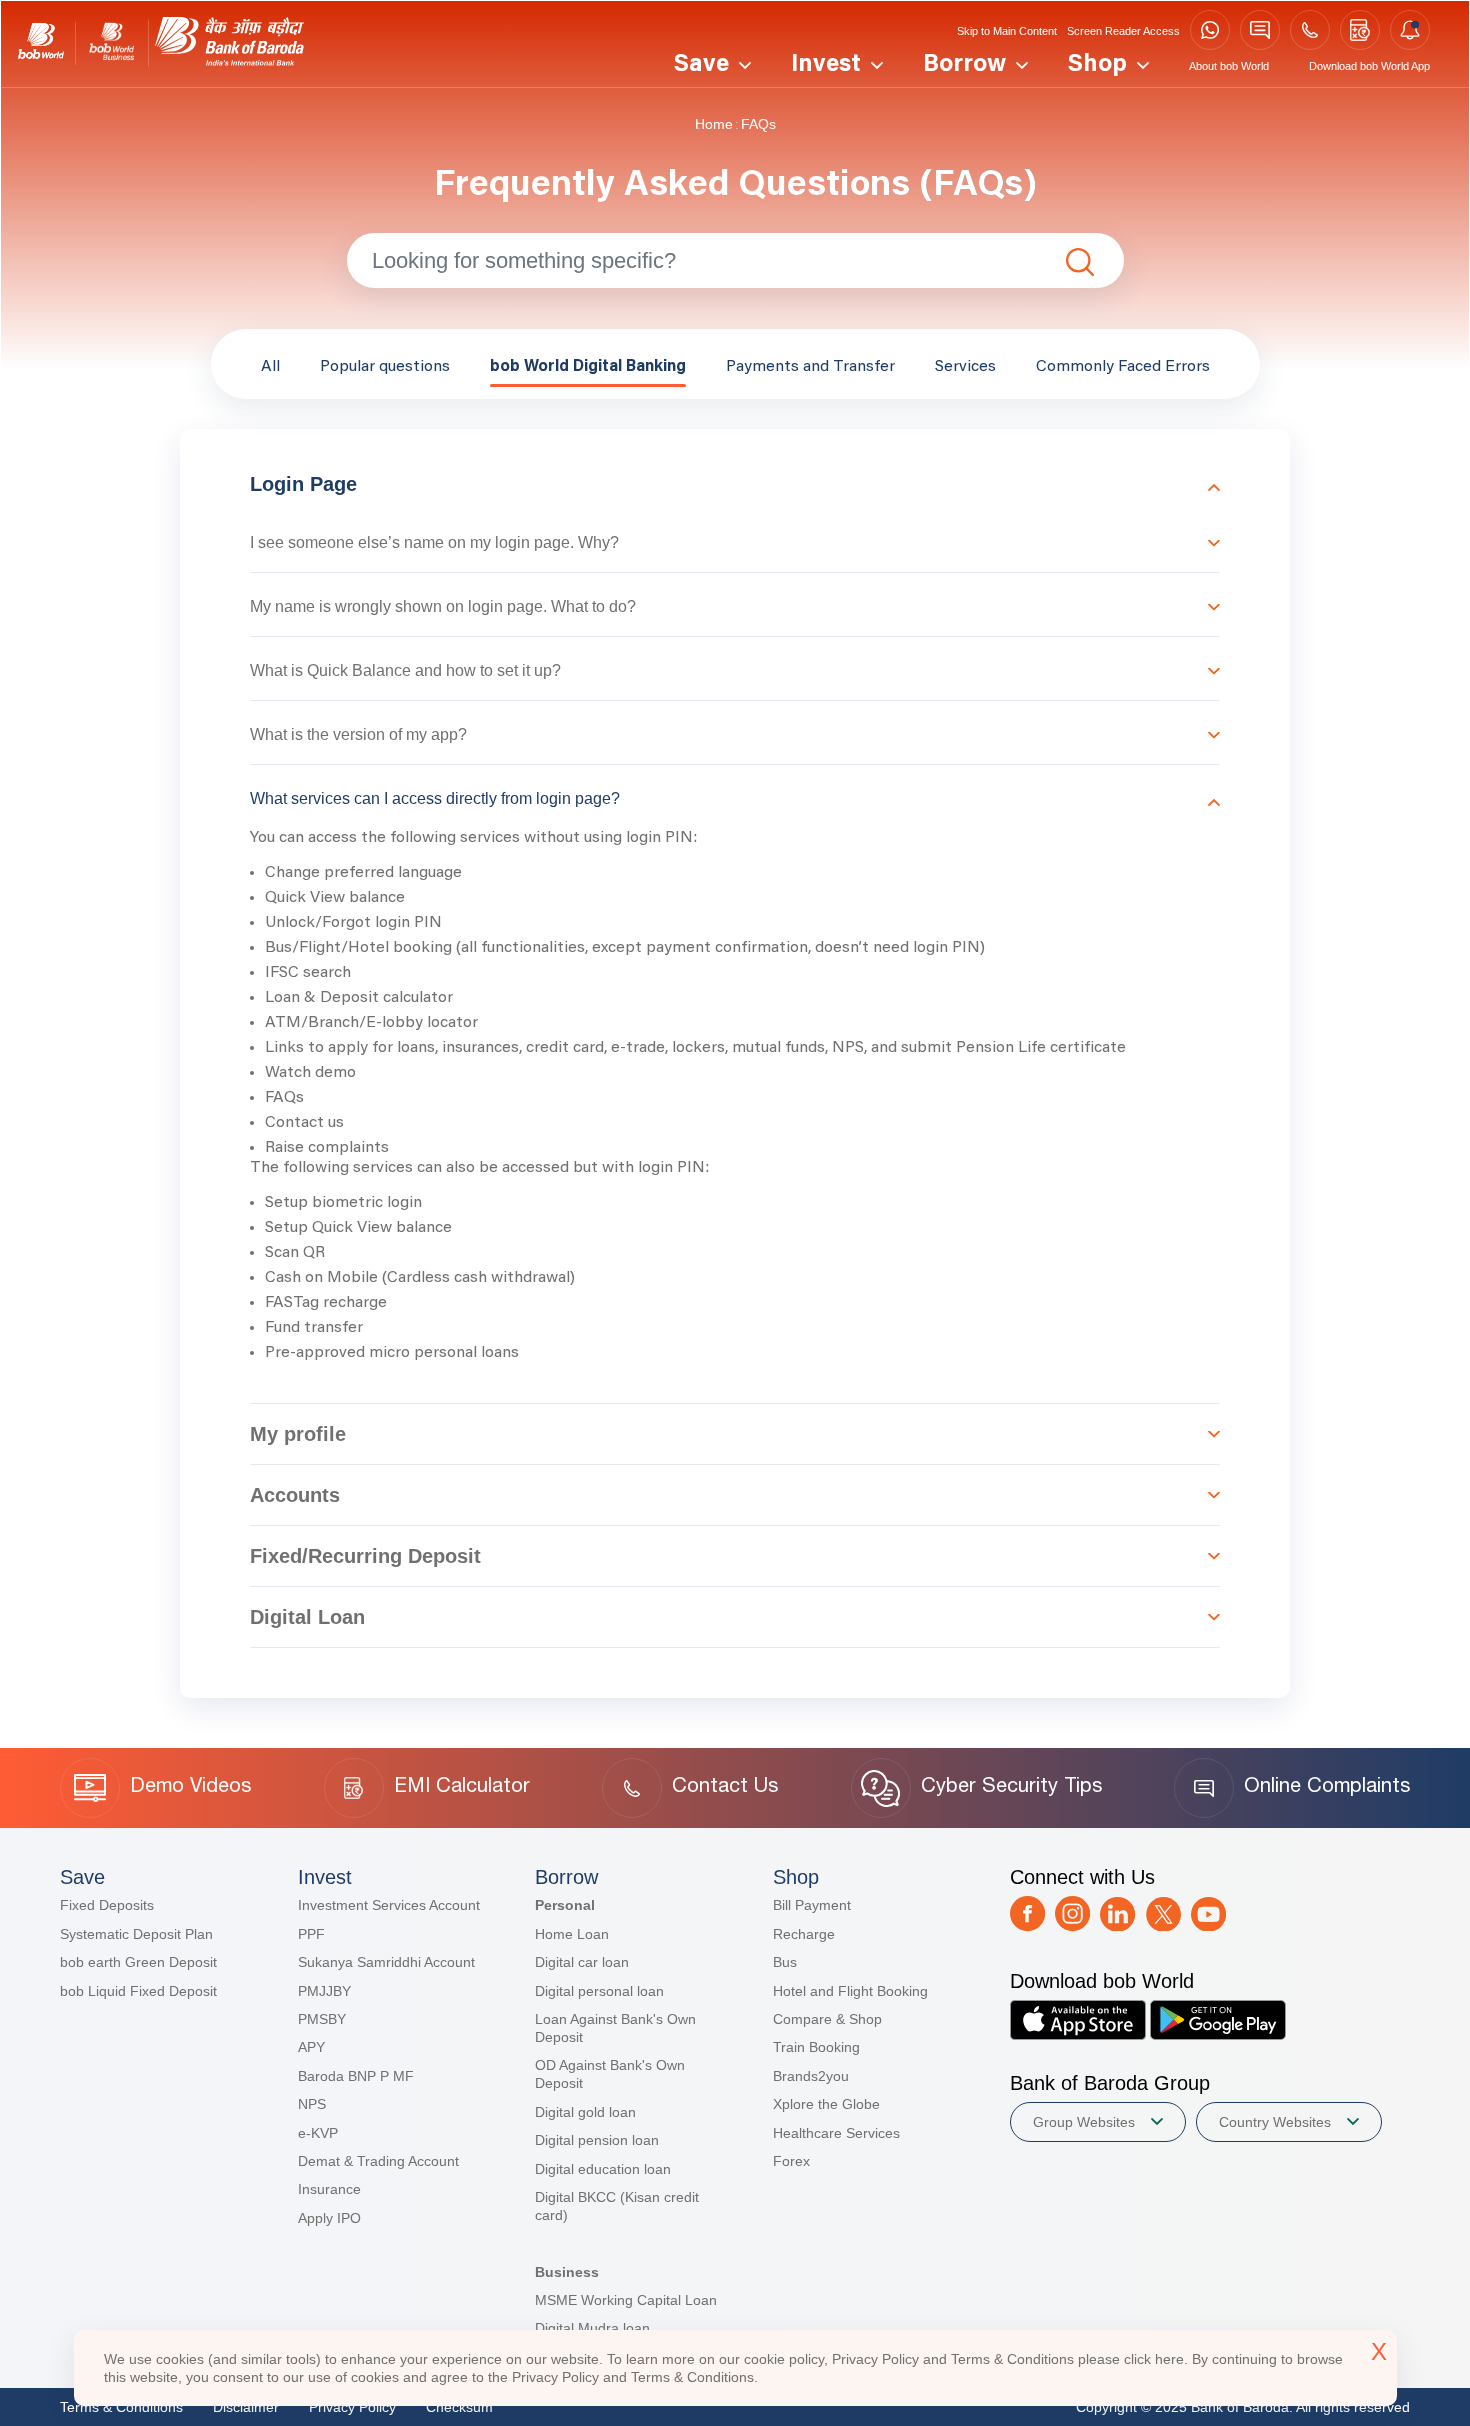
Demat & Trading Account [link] (378, 2161)
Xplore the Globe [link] (826, 2104)
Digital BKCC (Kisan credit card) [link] (617, 2206)
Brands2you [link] (811, 2076)
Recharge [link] (804, 1934)
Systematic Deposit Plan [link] (136, 1934)
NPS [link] (312, 2104)
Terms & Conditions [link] (121, 2407)
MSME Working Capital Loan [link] (626, 2300)
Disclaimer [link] (246, 2407)
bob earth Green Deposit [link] (138, 1962)
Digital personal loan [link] (599, 1991)
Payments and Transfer (810, 367)
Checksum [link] (459, 2407)
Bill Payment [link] (812, 1905)
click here (1154, 2359)
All (270, 367)
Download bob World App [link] (1369, 66)
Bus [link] (785, 1962)
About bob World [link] (1229, 66)
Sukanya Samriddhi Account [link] (386, 1962)
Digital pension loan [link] (597, 2140)
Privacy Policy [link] (352, 2407)
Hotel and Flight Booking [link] (850, 1991)
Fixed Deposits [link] (107, 1905)
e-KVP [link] (318, 2133)
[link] (41, 43)
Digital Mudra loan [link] (592, 2328)
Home (714, 124)
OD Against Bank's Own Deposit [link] (610, 2074)
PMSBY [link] (322, 2019)
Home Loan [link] (572, 1934)
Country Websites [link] (1275, 2122)
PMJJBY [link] (324, 1991)
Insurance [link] (329, 2189)
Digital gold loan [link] (585, 2112)
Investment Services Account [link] (389, 1905)
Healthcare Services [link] (836, 2133)
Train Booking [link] (816, 2047)
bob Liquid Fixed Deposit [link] (138, 1991)
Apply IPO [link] (329, 2218)
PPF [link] (311, 1934)
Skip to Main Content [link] (1007, 31)
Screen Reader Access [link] (1123, 31)
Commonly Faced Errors (1123, 367)
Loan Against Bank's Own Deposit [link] (615, 2028)
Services (965, 367)
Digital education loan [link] (603, 2169)
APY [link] (311, 2047)
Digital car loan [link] (582, 1962)
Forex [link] (791, 2161)
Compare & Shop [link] (827, 2019)
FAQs (758, 124)
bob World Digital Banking (588, 367)
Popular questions (385, 367)
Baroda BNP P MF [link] (356, 2076)
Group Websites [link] (1084, 2122)
